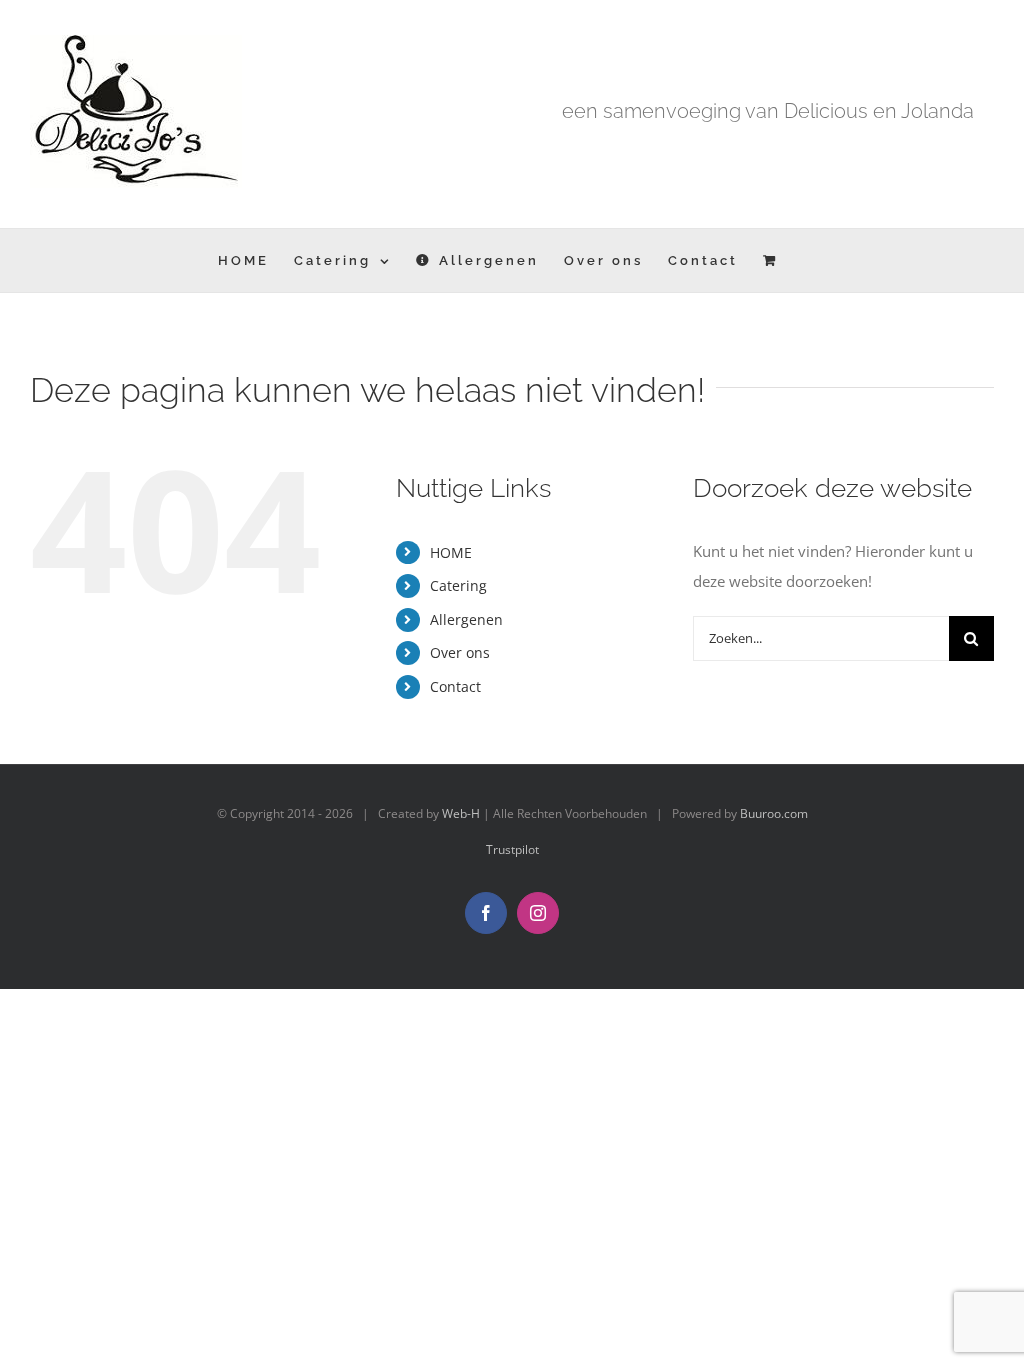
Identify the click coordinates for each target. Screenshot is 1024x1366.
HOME (451, 552)
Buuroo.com (774, 813)
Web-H (461, 813)
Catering (458, 585)
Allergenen (466, 619)
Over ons (460, 652)
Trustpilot (512, 849)
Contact (455, 686)
